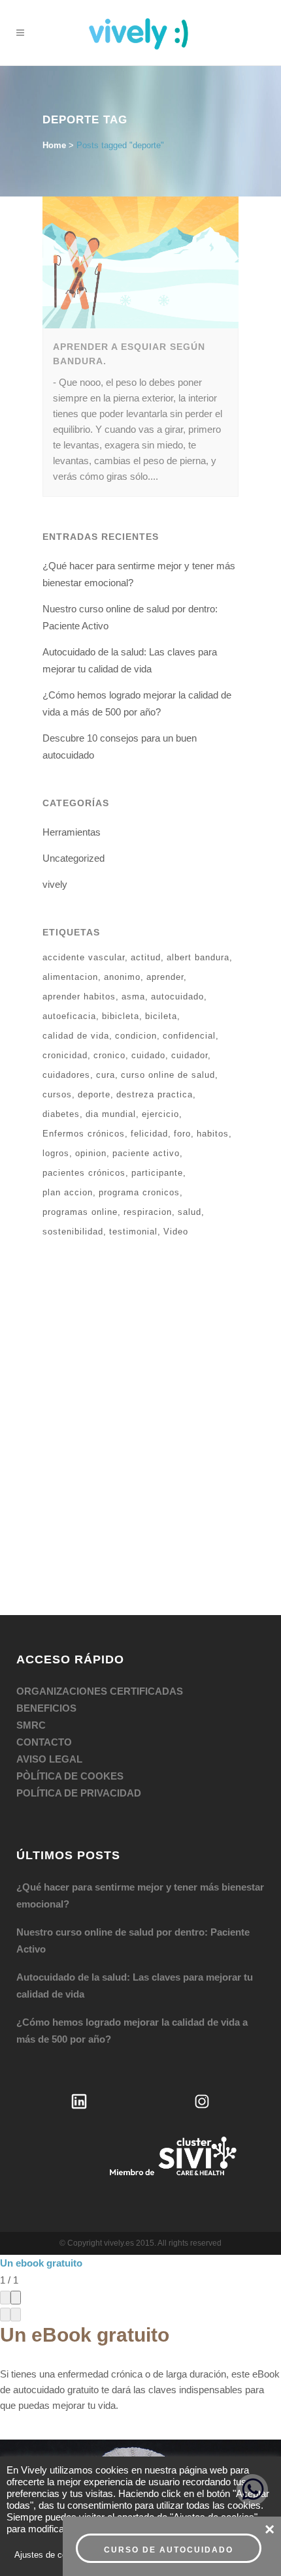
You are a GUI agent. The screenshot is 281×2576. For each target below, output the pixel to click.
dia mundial (111, 1046)
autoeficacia (69, 948)
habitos (213, 1066)
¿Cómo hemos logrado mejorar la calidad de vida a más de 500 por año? (132, 1963)
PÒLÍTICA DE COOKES (70, 1708)
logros (56, 1085)
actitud (146, 889)
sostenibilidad (73, 1164)
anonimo (122, 909)
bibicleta (121, 948)
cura (106, 1007)
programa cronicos (139, 1124)
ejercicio (160, 1046)
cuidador (190, 987)
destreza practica (155, 1027)
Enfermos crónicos (84, 1066)
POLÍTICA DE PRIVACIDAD (79, 1725)
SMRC (31, 1657)
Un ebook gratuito (41, 2195)
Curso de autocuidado (169, 2550)
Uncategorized (74, 790)
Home (54, 77)
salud (190, 1144)
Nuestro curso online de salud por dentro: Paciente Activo (133, 1873)
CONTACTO (44, 1674)
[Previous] (5, 2247)
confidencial (189, 968)
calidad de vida (76, 968)
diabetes (61, 1046)
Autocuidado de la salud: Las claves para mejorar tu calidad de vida (135, 1918)
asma (133, 929)
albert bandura (198, 889)
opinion (91, 1085)
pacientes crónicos (84, 1105)
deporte (94, 1027)
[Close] (16, 2230)
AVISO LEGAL (49, 1691)
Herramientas (72, 764)
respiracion (148, 1144)
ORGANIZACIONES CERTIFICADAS (100, 1623)
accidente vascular (84, 889)
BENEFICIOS (46, 1640)
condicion (136, 968)
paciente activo (146, 1085)
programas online (80, 1144)
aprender (165, 909)
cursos (57, 1027)
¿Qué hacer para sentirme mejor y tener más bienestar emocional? (140, 1828)
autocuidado (177, 929)
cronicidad (65, 987)
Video (176, 1164)
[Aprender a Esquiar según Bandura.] (140, 195)
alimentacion (70, 909)
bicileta (161, 948)
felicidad (149, 1066)
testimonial (133, 1164)
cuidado (148, 987)
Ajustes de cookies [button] (51, 2555)
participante (157, 1105)
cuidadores (66, 1007)
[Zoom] (5, 2230)
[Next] (16, 2247)
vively (55, 816)
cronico (109, 987)
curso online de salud (168, 1007)
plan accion (68, 1124)
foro (182, 1066)
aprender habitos (79, 929)
